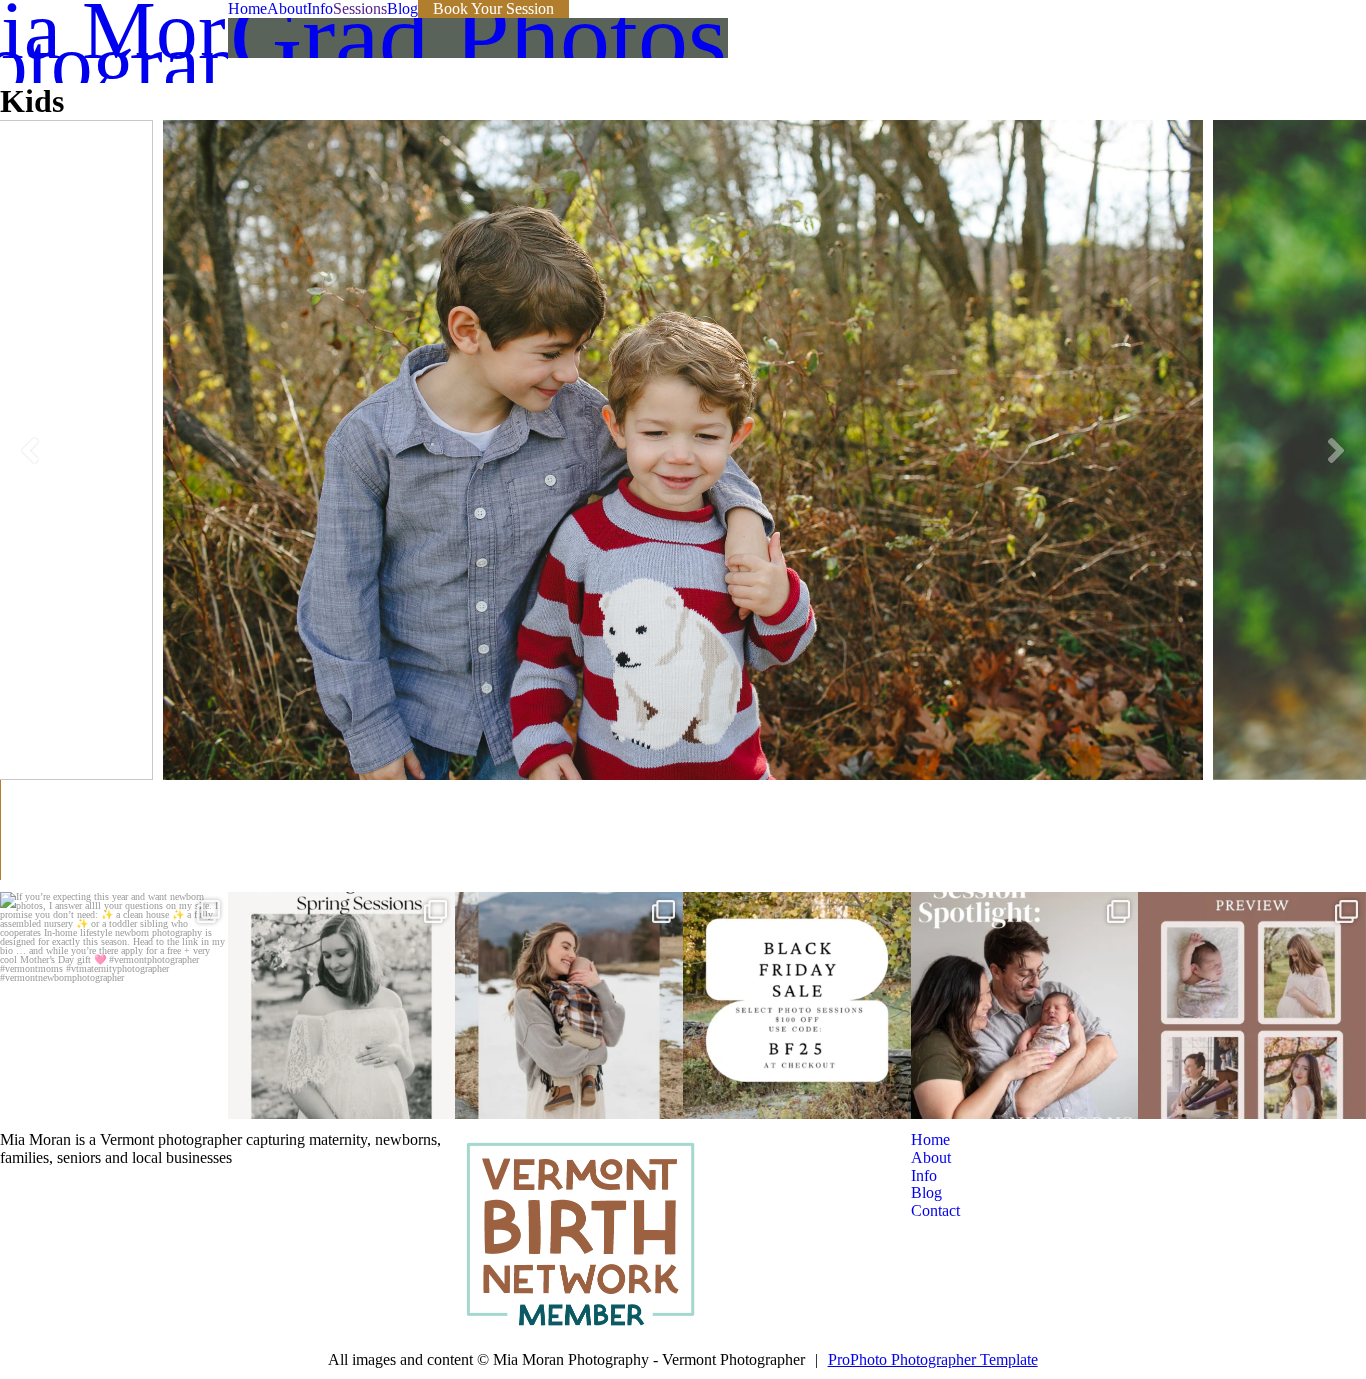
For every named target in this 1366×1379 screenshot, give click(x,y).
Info (320, 8)
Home (247, 8)
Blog (402, 8)
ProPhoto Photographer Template (933, 1359)
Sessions (360, 8)
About (287, 8)
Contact (935, 1210)
